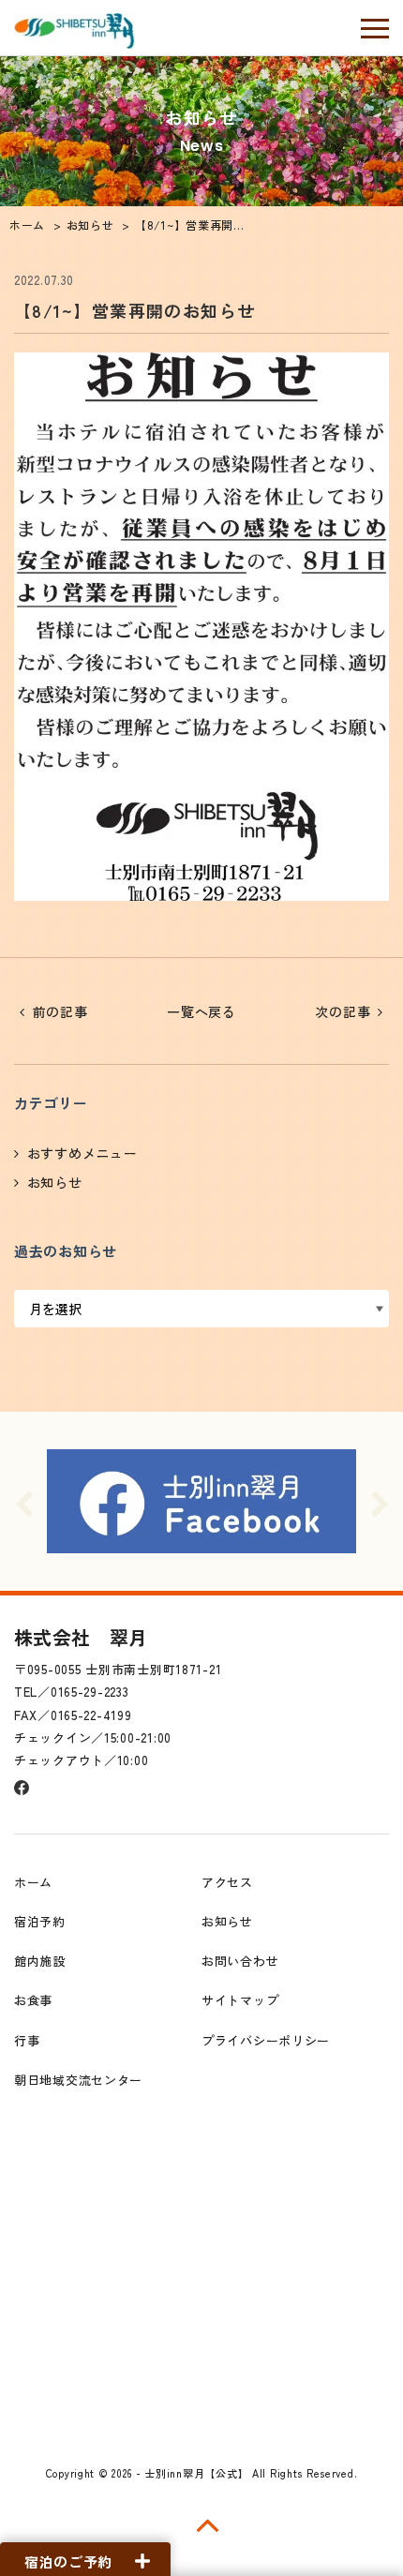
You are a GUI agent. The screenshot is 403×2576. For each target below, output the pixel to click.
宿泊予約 (40, 1921)
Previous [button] (23, 1502)
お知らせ (55, 1182)
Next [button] (380, 1502)
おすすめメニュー (82, 1153)
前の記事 (60, 1011)
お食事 (33, 2000)
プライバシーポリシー (266, 2040)
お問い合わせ (240, 1961)
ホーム (33, 1882)
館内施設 (40, 1961)
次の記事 (343, 1011)
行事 (27, 2040)
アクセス (227, 1882)
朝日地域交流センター (78, 2080)
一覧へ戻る (201, 1011)
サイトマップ (240, 2000)
